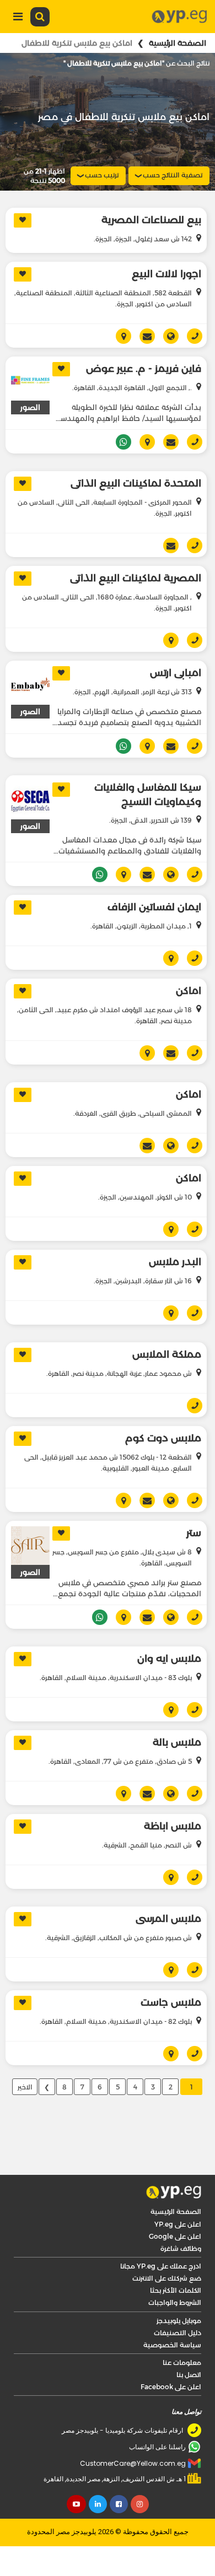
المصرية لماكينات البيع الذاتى (136, 578)
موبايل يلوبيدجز (179, 2321)
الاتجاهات (119, 336)
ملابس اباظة (173, 1826)
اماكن (189, 991)
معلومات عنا (182, 2362)
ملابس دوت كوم (163, 1438)
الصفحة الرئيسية (178, 43)
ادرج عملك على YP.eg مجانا (161, 2266)
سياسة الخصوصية (172, 2345)
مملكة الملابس (167, 1354)
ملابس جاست (171, 2002)
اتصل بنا (189, 2375)
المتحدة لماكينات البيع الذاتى (136, 483)
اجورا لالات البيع (166, 274)
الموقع (167, 336)
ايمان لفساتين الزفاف (154, 907)
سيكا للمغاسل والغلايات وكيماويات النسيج (148, 795)
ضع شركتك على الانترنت (167, 2278)
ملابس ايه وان (169, 1659)
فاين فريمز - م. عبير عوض (144, 369)
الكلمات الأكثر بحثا (176, 2290)
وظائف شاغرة (181, 2248)
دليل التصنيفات (178, 2333)
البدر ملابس (175, 1262)
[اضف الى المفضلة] (23, 220)
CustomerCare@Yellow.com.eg (133, 2463)
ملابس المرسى (168, 1919)
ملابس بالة (177, 1742)
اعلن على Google (175, 2236)
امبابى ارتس (176, 673)
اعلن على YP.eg (178, 2224)
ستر (194, 1533)
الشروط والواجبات (175, 2302)
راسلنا (143, 336)
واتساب (119, 442)
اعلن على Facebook (171, 2387)
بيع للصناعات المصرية (151, 220)
